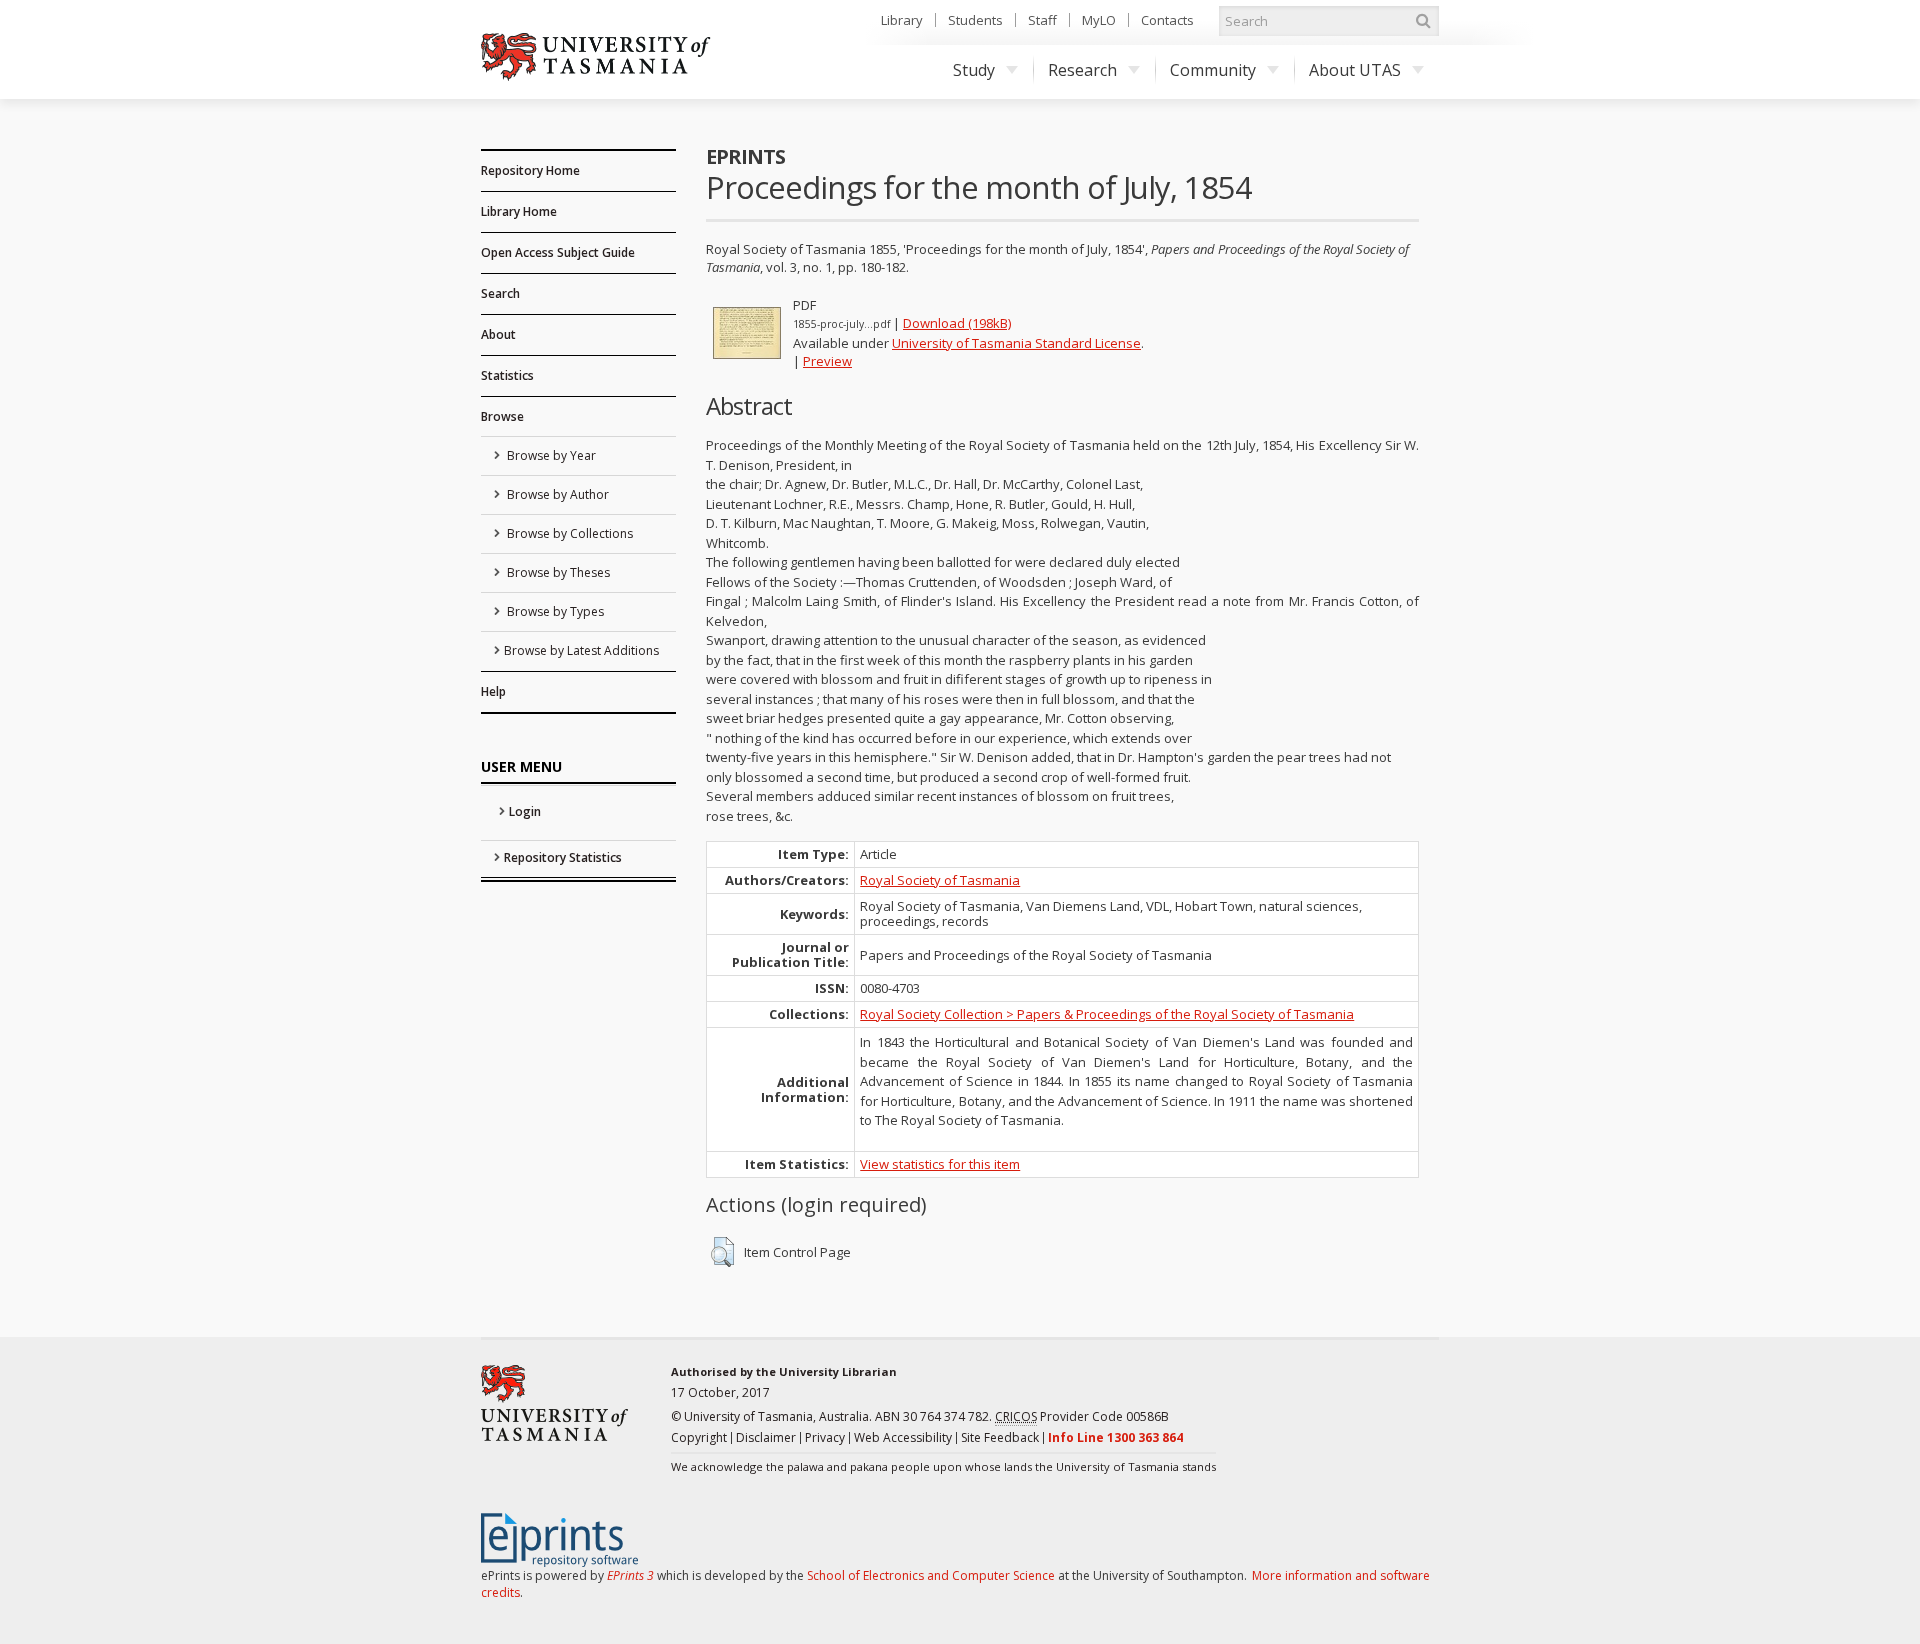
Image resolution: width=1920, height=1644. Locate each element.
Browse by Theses (557, 572)
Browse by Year (550, 455)
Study (974, 70)
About (498, 334)
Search (500, 293)
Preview (827, 361)
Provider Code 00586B (1082, 1416)
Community (1213, 70)
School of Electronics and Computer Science (931, 1575)
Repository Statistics (563, 857)
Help (493, 691)
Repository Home (530, 170)
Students (975, 20)
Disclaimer (766, 1437)
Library (902, 20)
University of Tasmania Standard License (1016, 343)
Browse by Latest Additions (581, 650)
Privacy (825, 1437)
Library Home (519, 211)
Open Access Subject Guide (558, 252)
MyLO (1099, 20)
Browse (502, 416)
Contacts (1167, 20)
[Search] (1423, 21)
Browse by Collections (568, 533)
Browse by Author (556, 494)
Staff (1042, 20)
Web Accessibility (903, 1437)
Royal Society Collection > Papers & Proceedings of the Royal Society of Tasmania (1107, 1014)
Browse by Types (554, 611)
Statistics (507, 375)
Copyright (699, 1437)
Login (525, 811)
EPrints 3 (630, 1575)
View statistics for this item (940, 1164)
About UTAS (1355, 70)
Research (1082, 70)
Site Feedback (1000, 1437)
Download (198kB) (957, 323)
